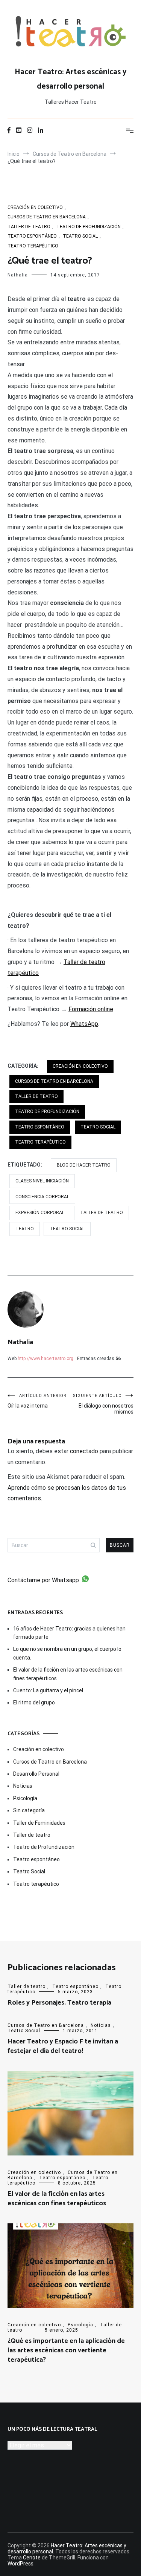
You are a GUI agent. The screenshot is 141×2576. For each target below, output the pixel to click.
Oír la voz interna (37, 1401)
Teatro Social (80, 236)
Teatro (25, 1229)
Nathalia (18, 275)
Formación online (91, 1009)
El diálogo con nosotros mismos (103, 1404)
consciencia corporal (42, 1197)
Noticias (23, 1786)
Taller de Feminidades (39, 1823)
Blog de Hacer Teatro (84, 1165)
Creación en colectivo (35, 207)
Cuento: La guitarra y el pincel (48, 1690)
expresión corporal (40, 1213)
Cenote (32, 2558)
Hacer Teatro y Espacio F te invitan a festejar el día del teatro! (63, 2046)
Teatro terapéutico (33, 246)
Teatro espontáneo (32, 236)
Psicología (25, 1798)
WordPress (20, 2564)
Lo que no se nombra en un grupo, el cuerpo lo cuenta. (67, 1653)
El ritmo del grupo (34, 1702)
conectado (84, 1451)
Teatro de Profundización (89, 227)
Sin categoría (29, 1810)
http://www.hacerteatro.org (45, 1359)
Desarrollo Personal (36, 1774)
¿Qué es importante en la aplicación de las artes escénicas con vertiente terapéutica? (66, 2350)
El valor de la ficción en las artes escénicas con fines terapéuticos (68, 1674)
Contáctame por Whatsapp (43, 1580)
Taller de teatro (29, 227)
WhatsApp (84, 1024)
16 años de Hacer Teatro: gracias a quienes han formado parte (69, 1633)
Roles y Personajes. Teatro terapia (59, 2003)
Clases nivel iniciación (42, 1181)
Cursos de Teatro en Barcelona (47, 217)
